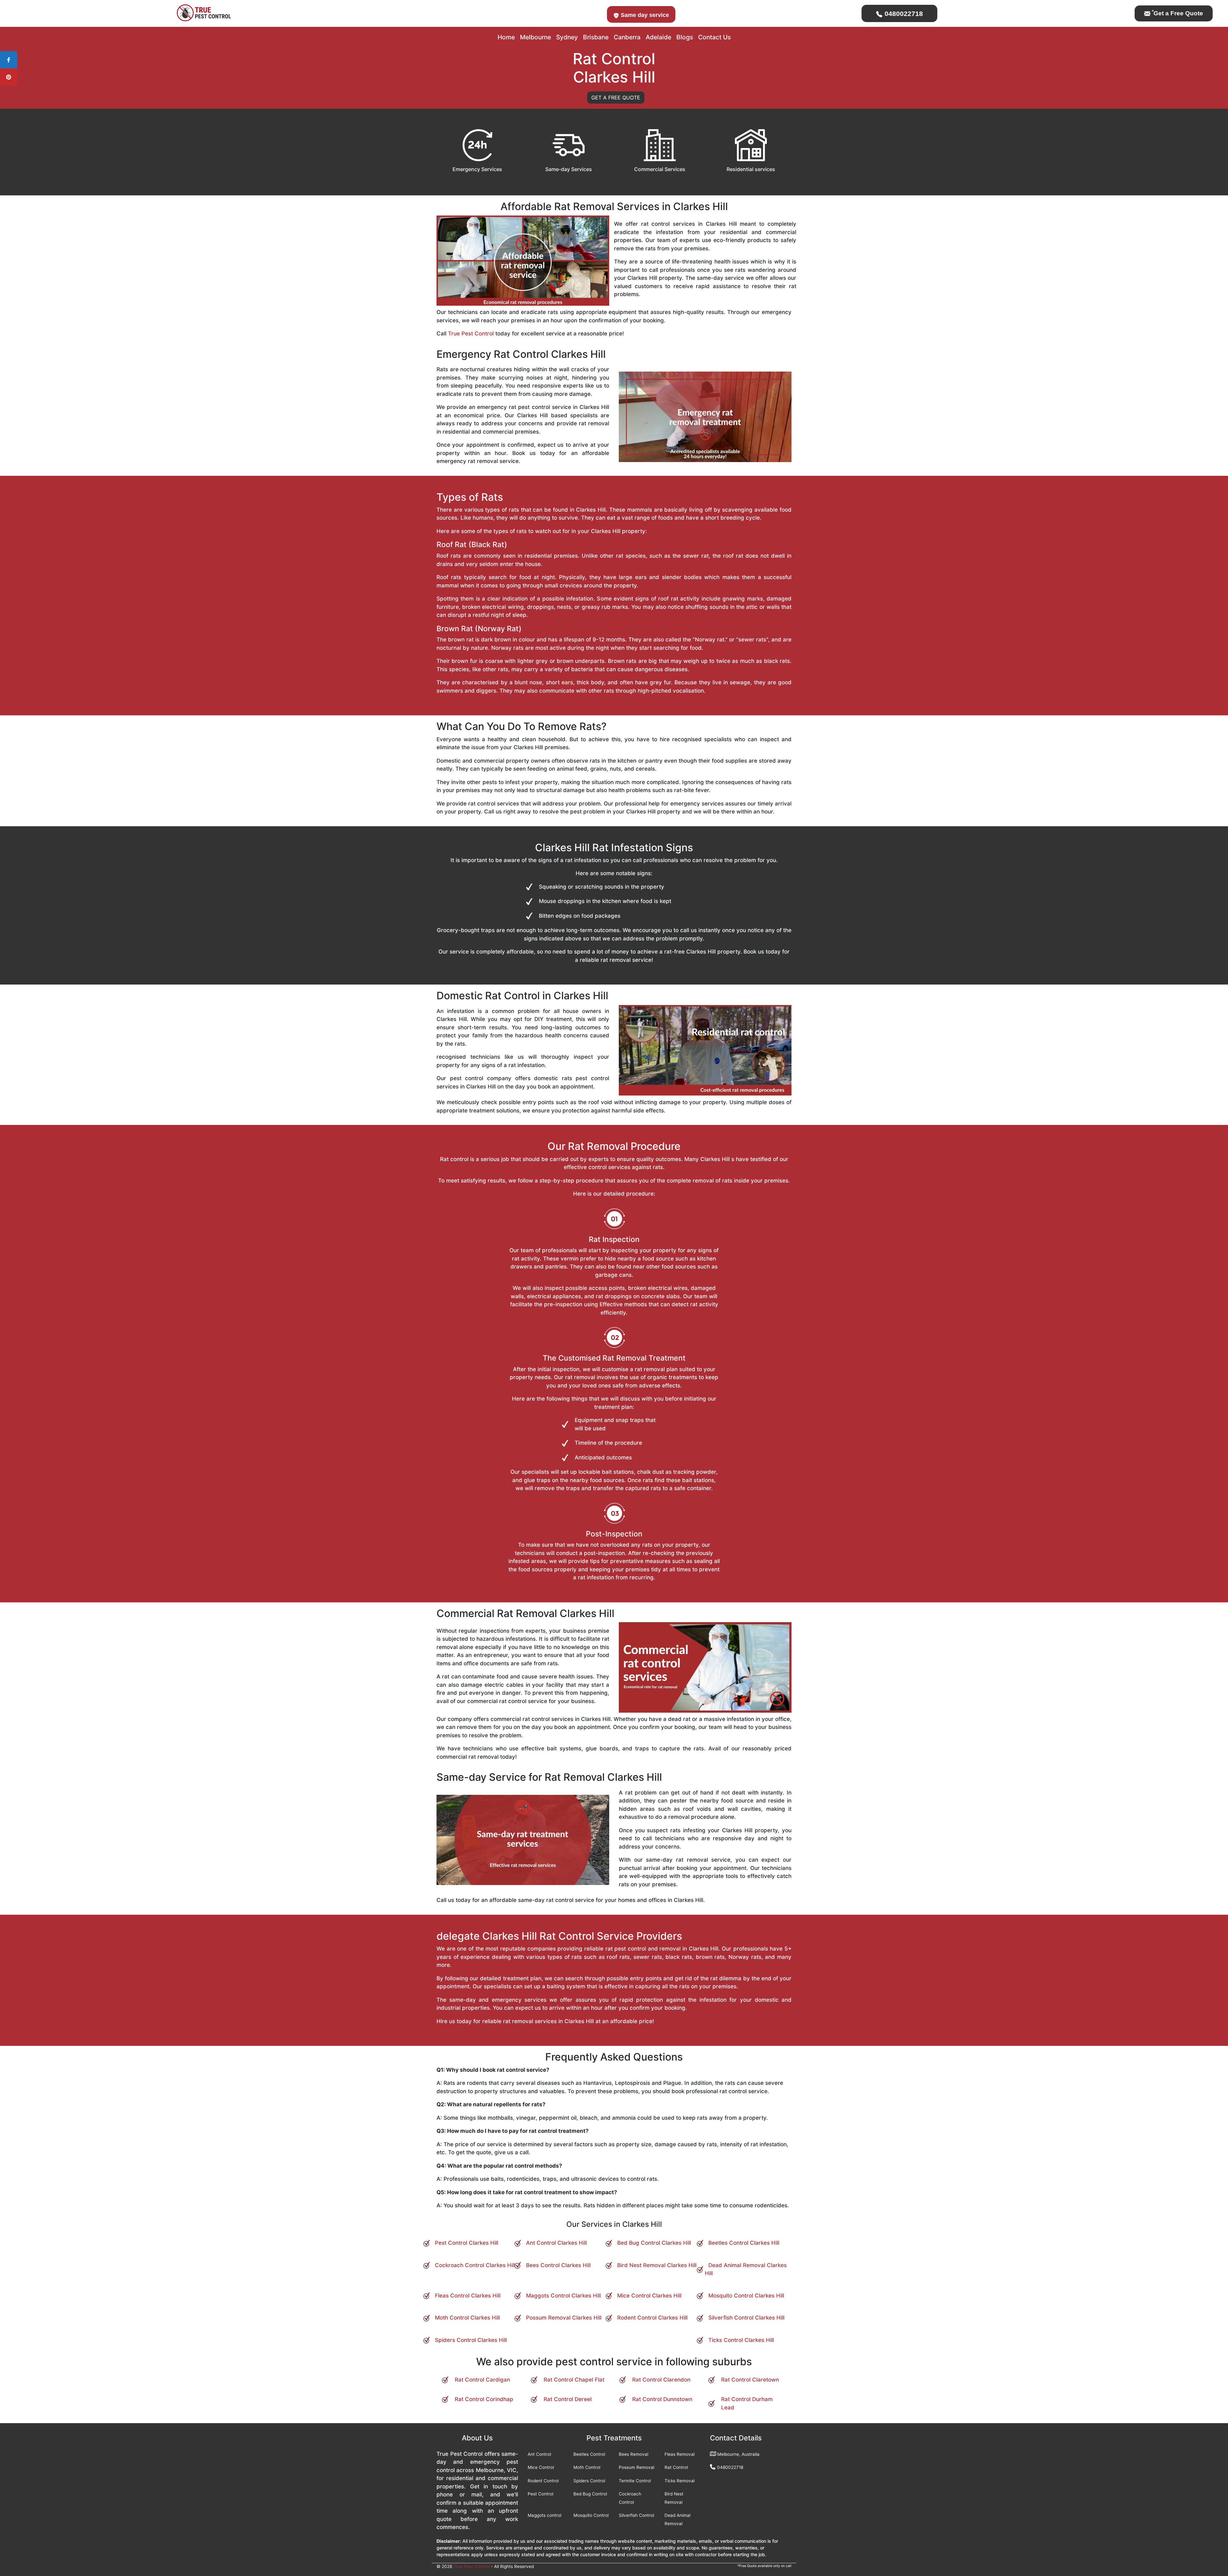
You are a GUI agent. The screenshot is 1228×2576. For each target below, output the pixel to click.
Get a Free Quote (1177, 13)
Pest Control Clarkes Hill (467, 2243)
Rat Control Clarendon (661, 2380)
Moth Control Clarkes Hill (467, 2318)
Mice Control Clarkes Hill (649, 2296)
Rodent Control (543, 2481)
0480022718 (903, 14)
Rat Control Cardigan (482, 2380)
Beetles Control (589, 2454)
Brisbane (596, 37)
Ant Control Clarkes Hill (556, 2243)
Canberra (627, 37)
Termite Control (635, 2481)
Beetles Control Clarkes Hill (744, 2243)
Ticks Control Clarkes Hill (741, 2340)
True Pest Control (471, 334)
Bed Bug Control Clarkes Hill (654, 2243)
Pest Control (540, 2494)
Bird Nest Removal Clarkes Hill (657, 2265)
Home (506, 37)
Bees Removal (634, 2454)
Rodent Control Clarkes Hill (652, 2318)
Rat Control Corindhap (484, 2399)
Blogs (685, 37)
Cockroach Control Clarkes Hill (475, 2265)
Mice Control (541, 2467)
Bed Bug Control (590, 2494)
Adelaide (658, 37)
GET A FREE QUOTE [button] (616, 98)
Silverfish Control (636, 2515)
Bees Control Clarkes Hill (558, 2265)
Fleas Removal (680, 2454)
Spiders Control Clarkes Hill (471, 2340)
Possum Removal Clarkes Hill (564, 2318)
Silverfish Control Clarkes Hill (746, 2318)
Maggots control (544, 2515)
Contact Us (714, 37)
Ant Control (539, 2454)
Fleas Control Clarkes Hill (468, 2296)
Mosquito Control (591, 2515)
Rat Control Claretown (750, 2380)
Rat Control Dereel (568, 2399)
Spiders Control (589, 2481)
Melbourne (535, 37)
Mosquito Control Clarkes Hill (746, 2296)
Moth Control (587, 2467)
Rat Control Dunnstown (662, 2399)
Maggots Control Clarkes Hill (563, 2296)
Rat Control (676, 2467)
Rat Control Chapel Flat (574, 2380)
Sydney (567, 37)
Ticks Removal (680, 2481)
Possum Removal (637, 2467)
